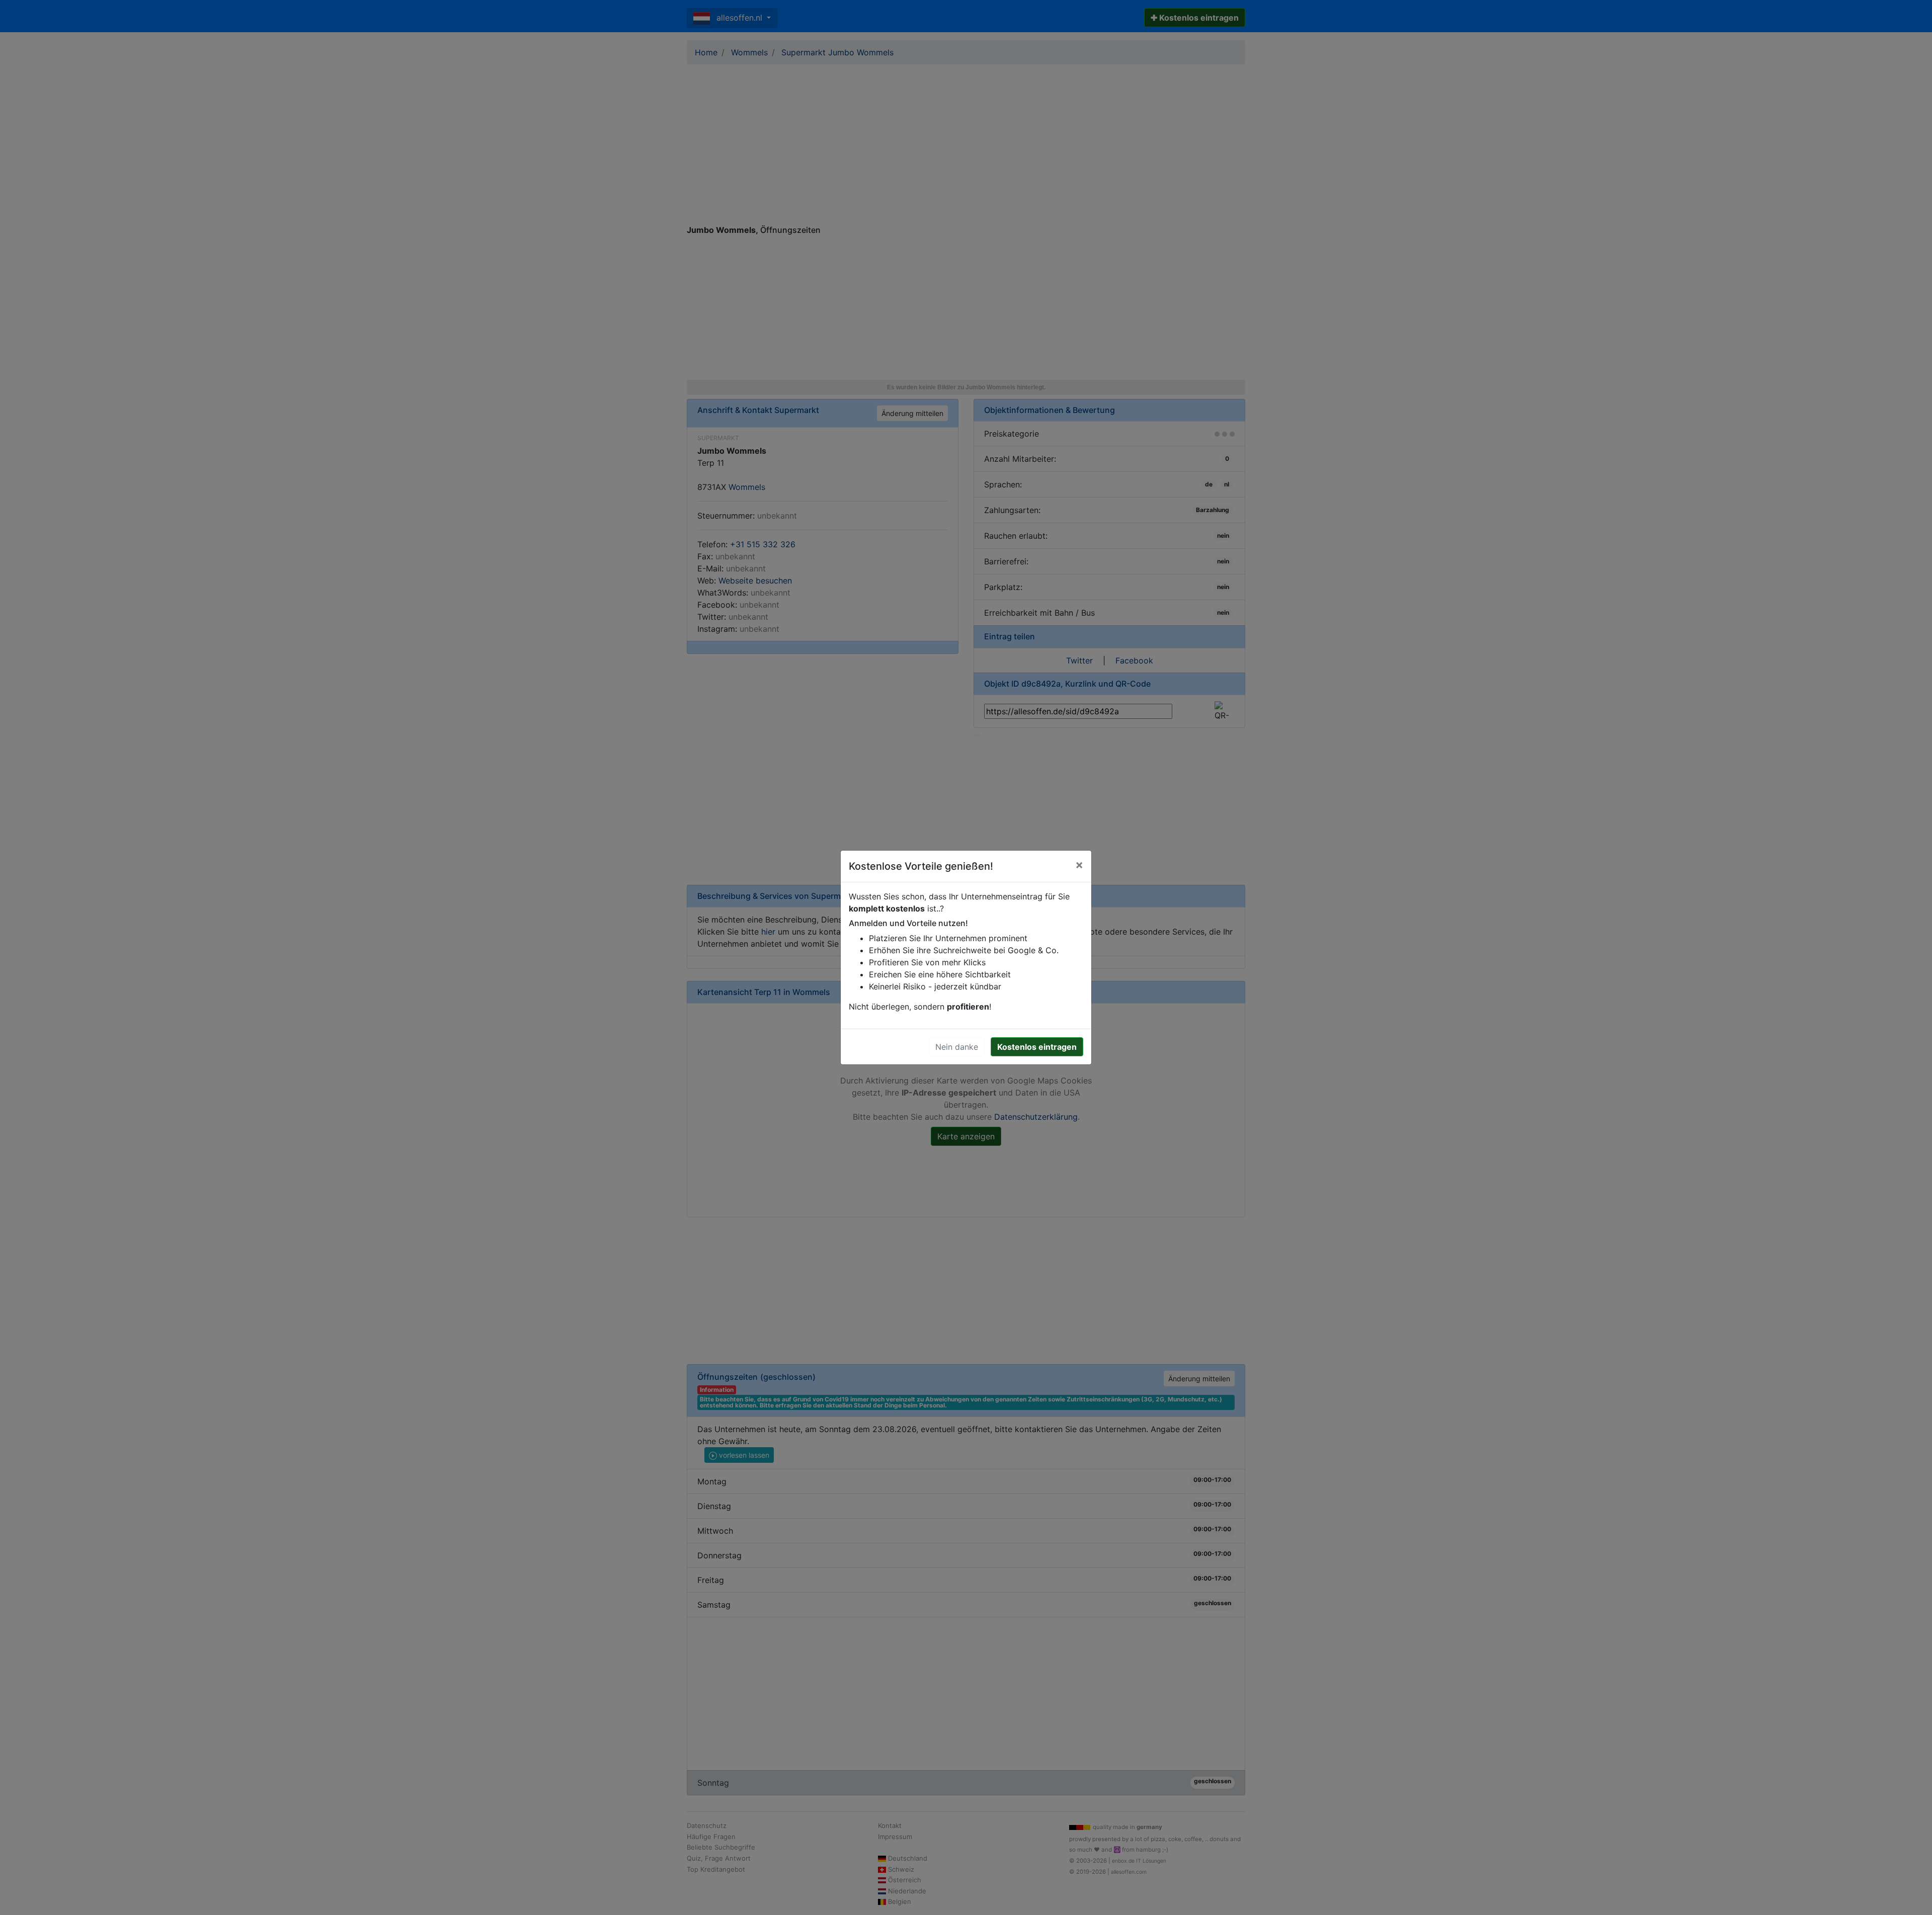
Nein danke (957, 1047)
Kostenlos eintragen (1037, 1047)
